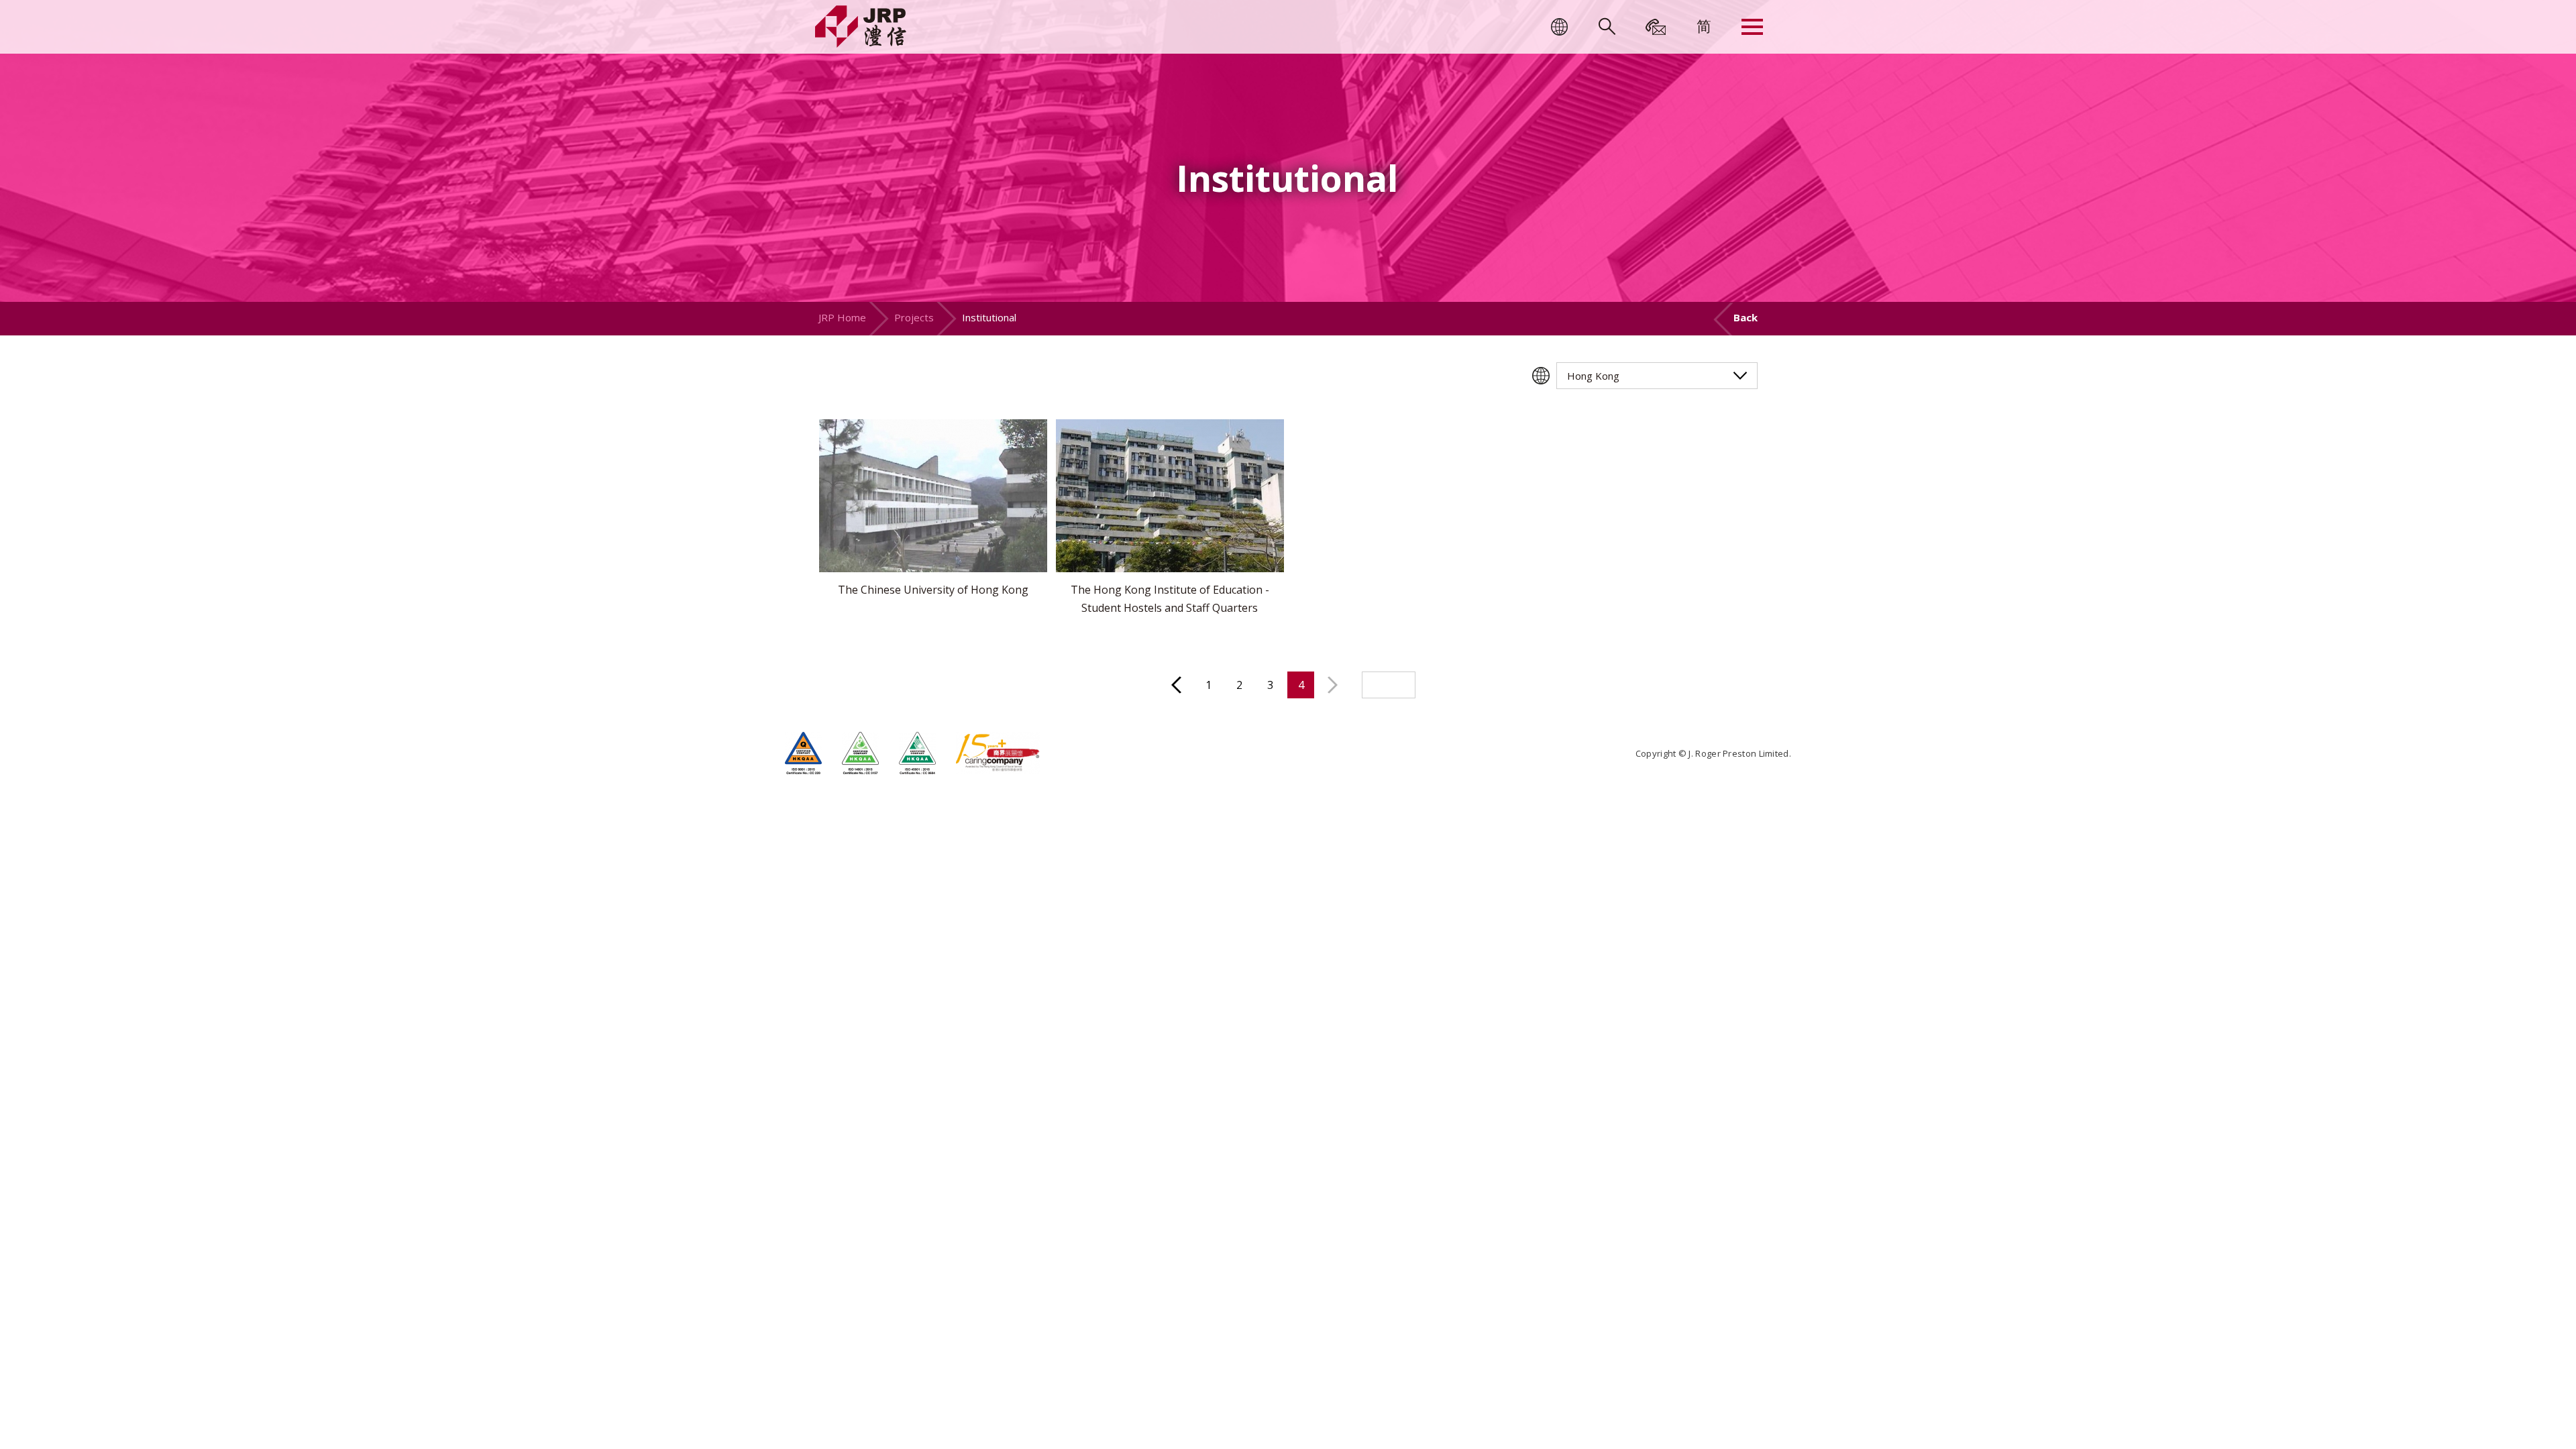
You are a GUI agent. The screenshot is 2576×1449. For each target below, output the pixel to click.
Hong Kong (1593, 376)
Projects (914, 317)
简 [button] (1704, 25)
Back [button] (1746, 317)
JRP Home (842, 317)
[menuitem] (1704, 25)
